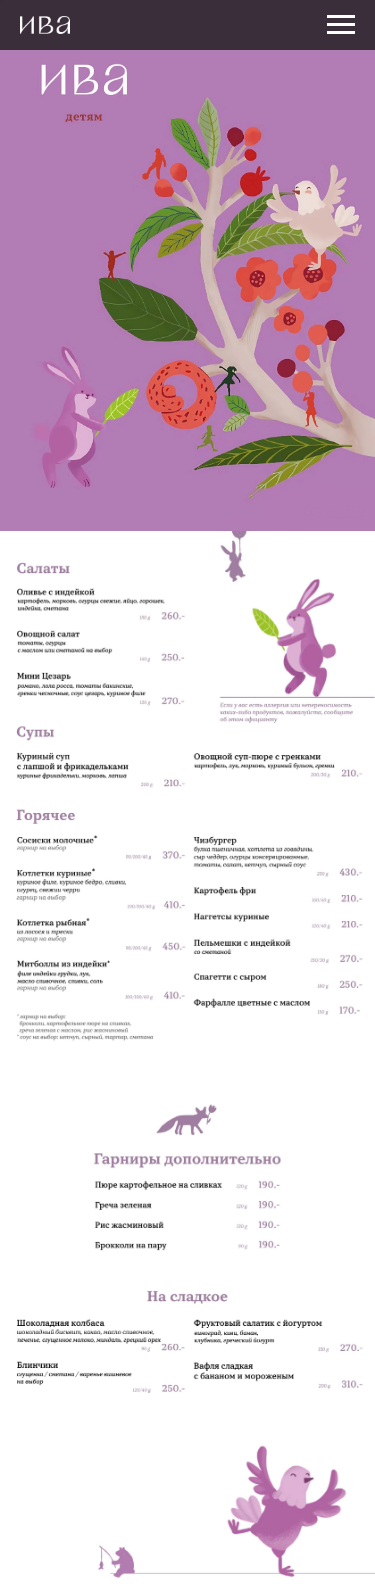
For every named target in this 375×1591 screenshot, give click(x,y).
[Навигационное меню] (341, 25)
